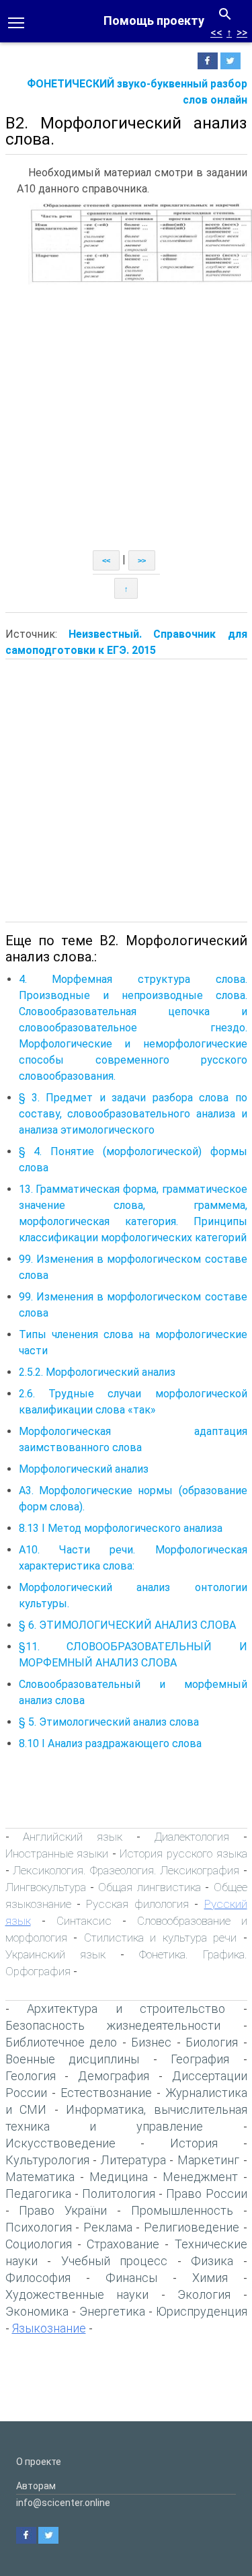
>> (242, 33)
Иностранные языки (57, 1853)
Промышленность (182, 2210)
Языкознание (49, 2328)
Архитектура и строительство (126, 2009)
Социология (39, 2244)
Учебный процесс (115, 2261)
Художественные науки (77, 2294)
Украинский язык (55, 1954)
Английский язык (73, 1837)
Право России (206, 2194)
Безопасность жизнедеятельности (113, 2025)
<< (216, 33)
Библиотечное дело (61, 2042)
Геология (31, 2076)
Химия (210, 2278)
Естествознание (106, 2093)
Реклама (108, 2227)
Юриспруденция (202, 2311)
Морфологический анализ (84, 1469)
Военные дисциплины (73, 2059)
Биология (212, 2042)
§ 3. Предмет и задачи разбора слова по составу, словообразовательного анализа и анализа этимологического (133, 1114)
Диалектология (192, 1837)
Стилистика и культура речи (161, 1938)
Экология (204, 2294)
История (194, 2143)
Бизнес (151, 2042)
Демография (114, 2076)
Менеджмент (200, 2177)
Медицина (119, 2177)
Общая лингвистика (149, 1887)
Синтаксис (84, 1921)
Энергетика (112, 2311)
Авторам (36, 2486)
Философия (38, 2278)
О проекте (39, 2462)
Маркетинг (208, 2160)
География (200, 2059)
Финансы (131, 2278)
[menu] (16, 22)
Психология (39, 2227)
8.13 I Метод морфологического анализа (121, 1528)
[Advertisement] (126, 417)
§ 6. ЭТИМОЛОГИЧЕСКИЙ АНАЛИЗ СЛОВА (127, 1625)
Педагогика (38, 2194)
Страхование (123, 2244)
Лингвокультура (46, 1887)
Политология (119, 2194)
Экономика (37, 2311)
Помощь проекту (154, 21)
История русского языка (183, 1853)
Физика (212, 2261)
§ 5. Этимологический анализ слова (109, 1722)
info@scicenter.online (63, 2503)
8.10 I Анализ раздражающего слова (110, 1743)
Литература (133, 2160)
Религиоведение (192, 2227)
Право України (63, 2210)
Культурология (47, 2160)
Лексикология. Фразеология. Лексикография (126, 1870)
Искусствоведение (60, 2143)
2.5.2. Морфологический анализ (97, 1372)
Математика (40, 2177)
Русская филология (137, 1904)
